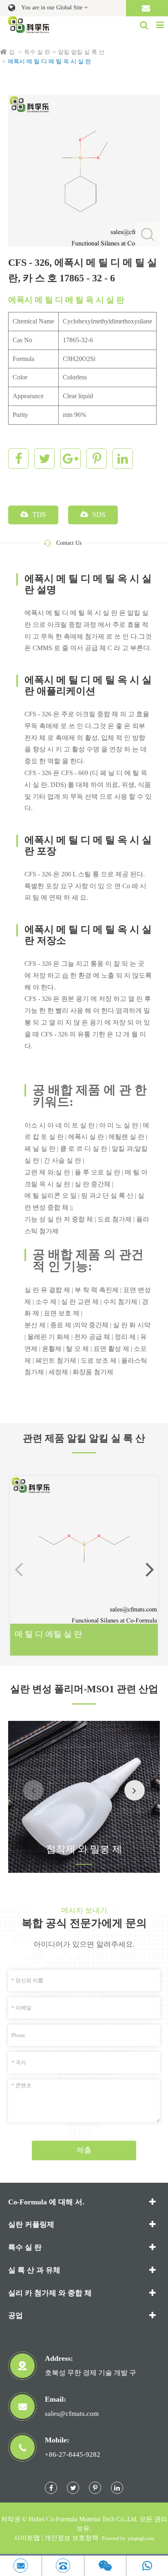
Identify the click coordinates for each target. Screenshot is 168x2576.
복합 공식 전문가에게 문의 (84, 1923)
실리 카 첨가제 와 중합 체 (50, 2293)
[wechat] (105, 2566)
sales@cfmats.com (72, 2414)
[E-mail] (21, 2566)
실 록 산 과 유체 (34, 2270)
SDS (98, 515)
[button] (150, 1569)
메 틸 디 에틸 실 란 (48, 1634)
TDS (38, 515)
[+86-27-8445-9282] (63, 2566)
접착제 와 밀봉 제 (84, 1849)
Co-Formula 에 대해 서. (46, 2202)
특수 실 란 (37, 52)
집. (13, 52)
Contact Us (69, 543)
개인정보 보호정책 (71, 2538)
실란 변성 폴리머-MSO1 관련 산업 (84, 1689)
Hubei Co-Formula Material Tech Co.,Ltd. (83, 2519)
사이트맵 (27, 2538)
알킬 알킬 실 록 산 (81, 52)
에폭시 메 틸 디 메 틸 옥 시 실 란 (49, 61)
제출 (84, 2150)
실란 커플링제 (31, 2224)
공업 (15, 2315)
